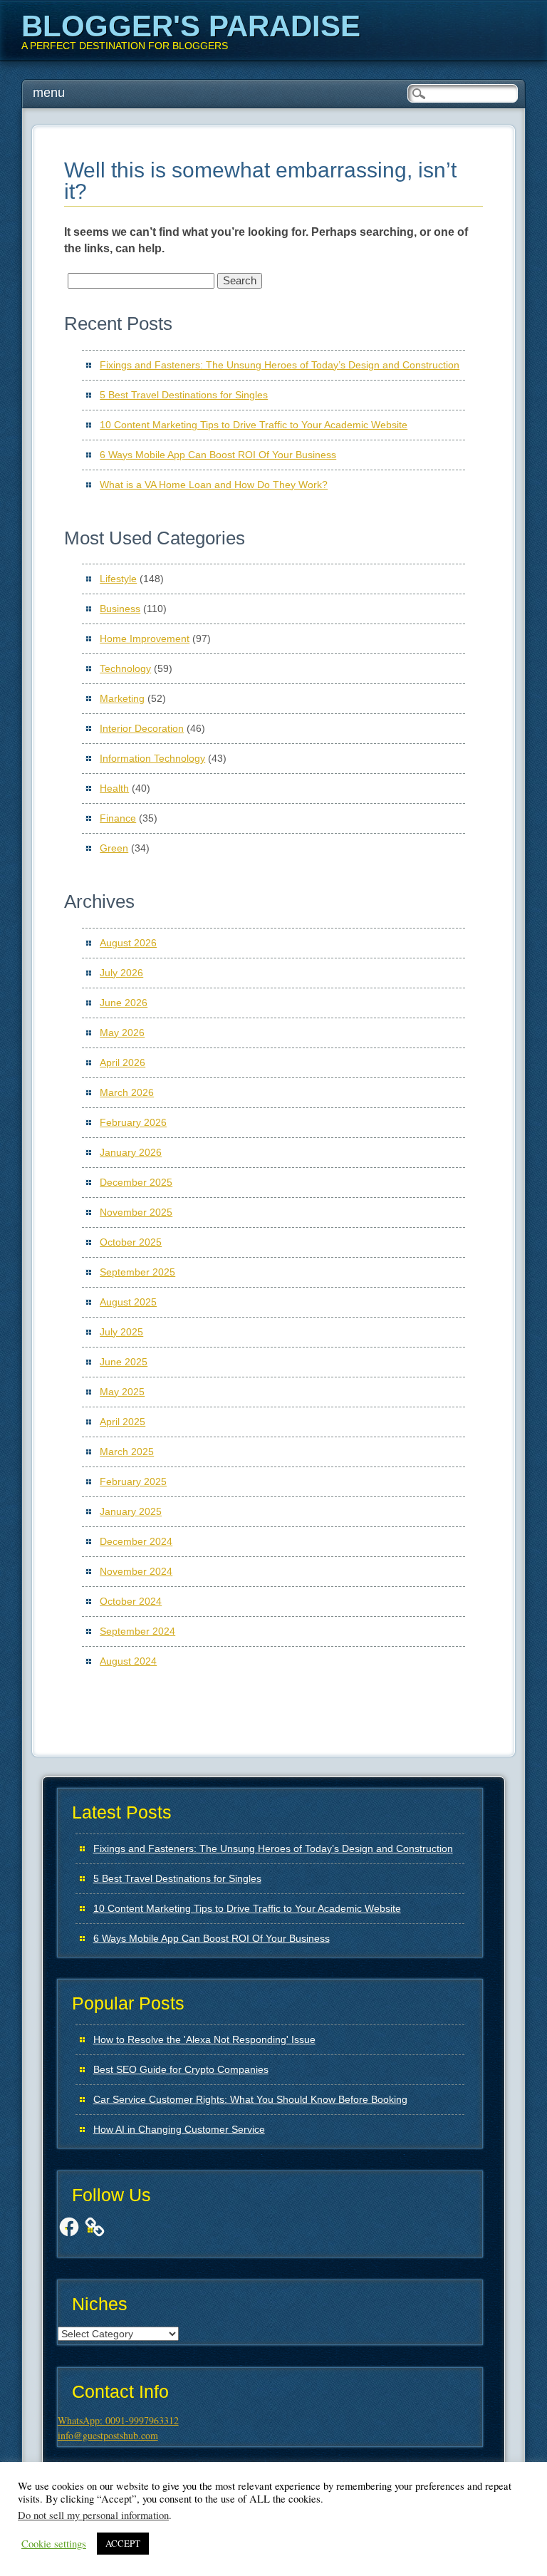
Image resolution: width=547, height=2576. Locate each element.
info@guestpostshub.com (108, 2435)
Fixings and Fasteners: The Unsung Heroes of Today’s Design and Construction (280, 365)
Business (120, 609)
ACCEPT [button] (123, 2543)
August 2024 (128, 1661)
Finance (118, 818)
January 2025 (131, 1511)
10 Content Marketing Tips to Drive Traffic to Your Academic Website (254, 425)
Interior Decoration (142, 728)
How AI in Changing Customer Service (179, 2129)
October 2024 (131, 1601)
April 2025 (123, 1422)
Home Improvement (145, 638)
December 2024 (136, 1541)
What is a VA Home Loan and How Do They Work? (214, 485)
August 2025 (128, 1302)
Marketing (122, 698)
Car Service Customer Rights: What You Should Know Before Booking (250, 2099)
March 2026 (127, 1092)
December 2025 (136, 1182)
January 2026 (131, 1152)
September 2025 (137, 1272)
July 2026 (121, 973)
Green (114, 848)
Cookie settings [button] (54, 2544)
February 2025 (133, 1481)
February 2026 (133, 1122)
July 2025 (121, 1332)
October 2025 (131, 1242)
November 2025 (136, 1212)
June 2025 (124, 1362)
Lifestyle (118, 579)
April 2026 (123, 1062)
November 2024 (136, 1571)
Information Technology (152, 758)
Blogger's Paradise (191, 26)
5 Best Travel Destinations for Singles (184, 395)
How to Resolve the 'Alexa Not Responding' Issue (204, 2039)
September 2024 (137, 1631)
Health (114, 788)
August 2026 (128, 943)
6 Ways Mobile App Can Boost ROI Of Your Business (218, 455)
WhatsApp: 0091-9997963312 (118, 2420)
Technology (125, 668)
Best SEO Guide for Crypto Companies (181, 2069)
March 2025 (127, 1452)
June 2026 (124, 1003)
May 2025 (122, 1392)
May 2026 (122, 1033)
